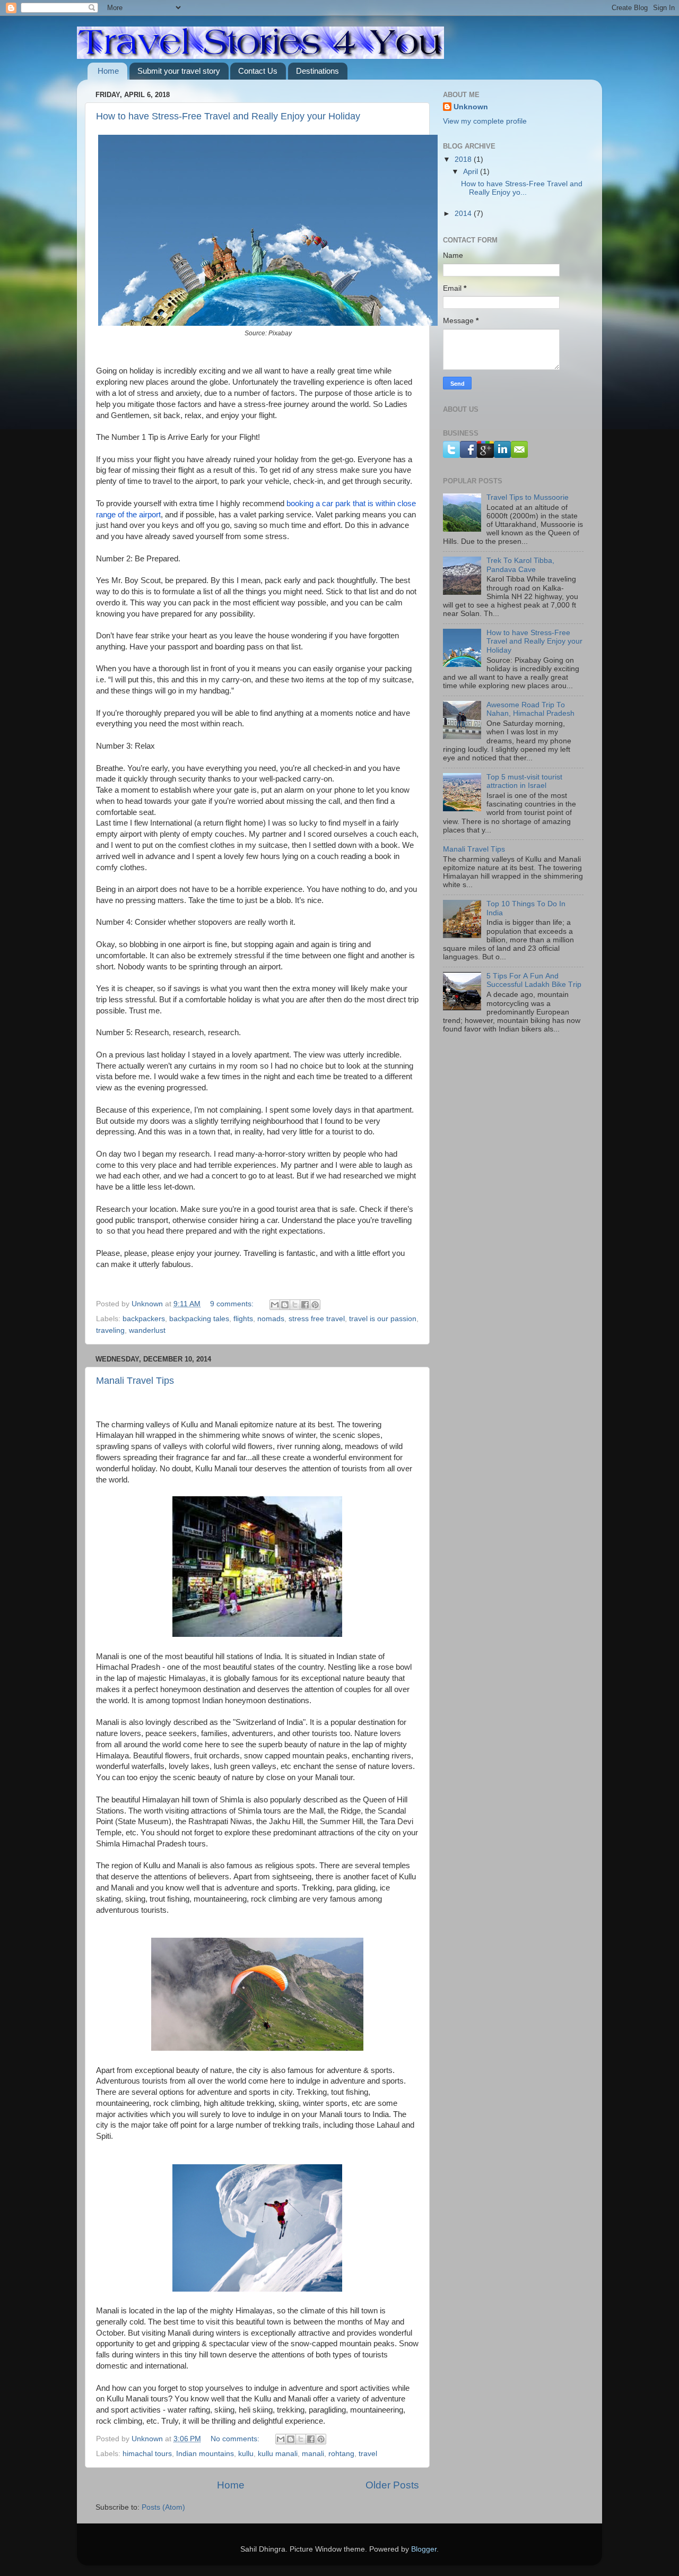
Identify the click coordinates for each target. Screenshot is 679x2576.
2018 (464, 159)
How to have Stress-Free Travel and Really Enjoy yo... (522, 188)
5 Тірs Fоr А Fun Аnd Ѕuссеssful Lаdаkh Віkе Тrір (534, 980)
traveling (110, 1330)
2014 (464, 214)
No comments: (236, 2439)
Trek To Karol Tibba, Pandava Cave (520, 565)
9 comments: (233, 1304)
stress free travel (317, 1319)
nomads (271, 1319)
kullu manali (278, 2454)
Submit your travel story (179, 71)
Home (108, 71)
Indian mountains (205, 2454)
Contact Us (258, 71)
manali (313, 2454)
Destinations (317, 71)
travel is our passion (383, 1319)
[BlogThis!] (285, 1305)
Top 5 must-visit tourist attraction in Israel (524, 781)
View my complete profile (485, 121)
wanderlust (147, 1330)
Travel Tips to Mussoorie (528, 497)
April (472, 172)
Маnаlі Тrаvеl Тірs (135, 1381)
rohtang (341, 2454)
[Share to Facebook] (305, 1305)
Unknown (471, 107)
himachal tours (147, 2454)
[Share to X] (295, 1305)
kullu (246, 2454)
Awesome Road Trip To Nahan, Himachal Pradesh (530, 709)
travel (368, 2454)
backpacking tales (199, 1319)
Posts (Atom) (163, 2507)
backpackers (144, 1319)
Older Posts (392, 2485)
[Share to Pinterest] (315, 1305)
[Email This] (275, 1305)
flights (243, 1319)
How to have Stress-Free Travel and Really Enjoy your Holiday (228, 116)
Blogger (424, 2549)
